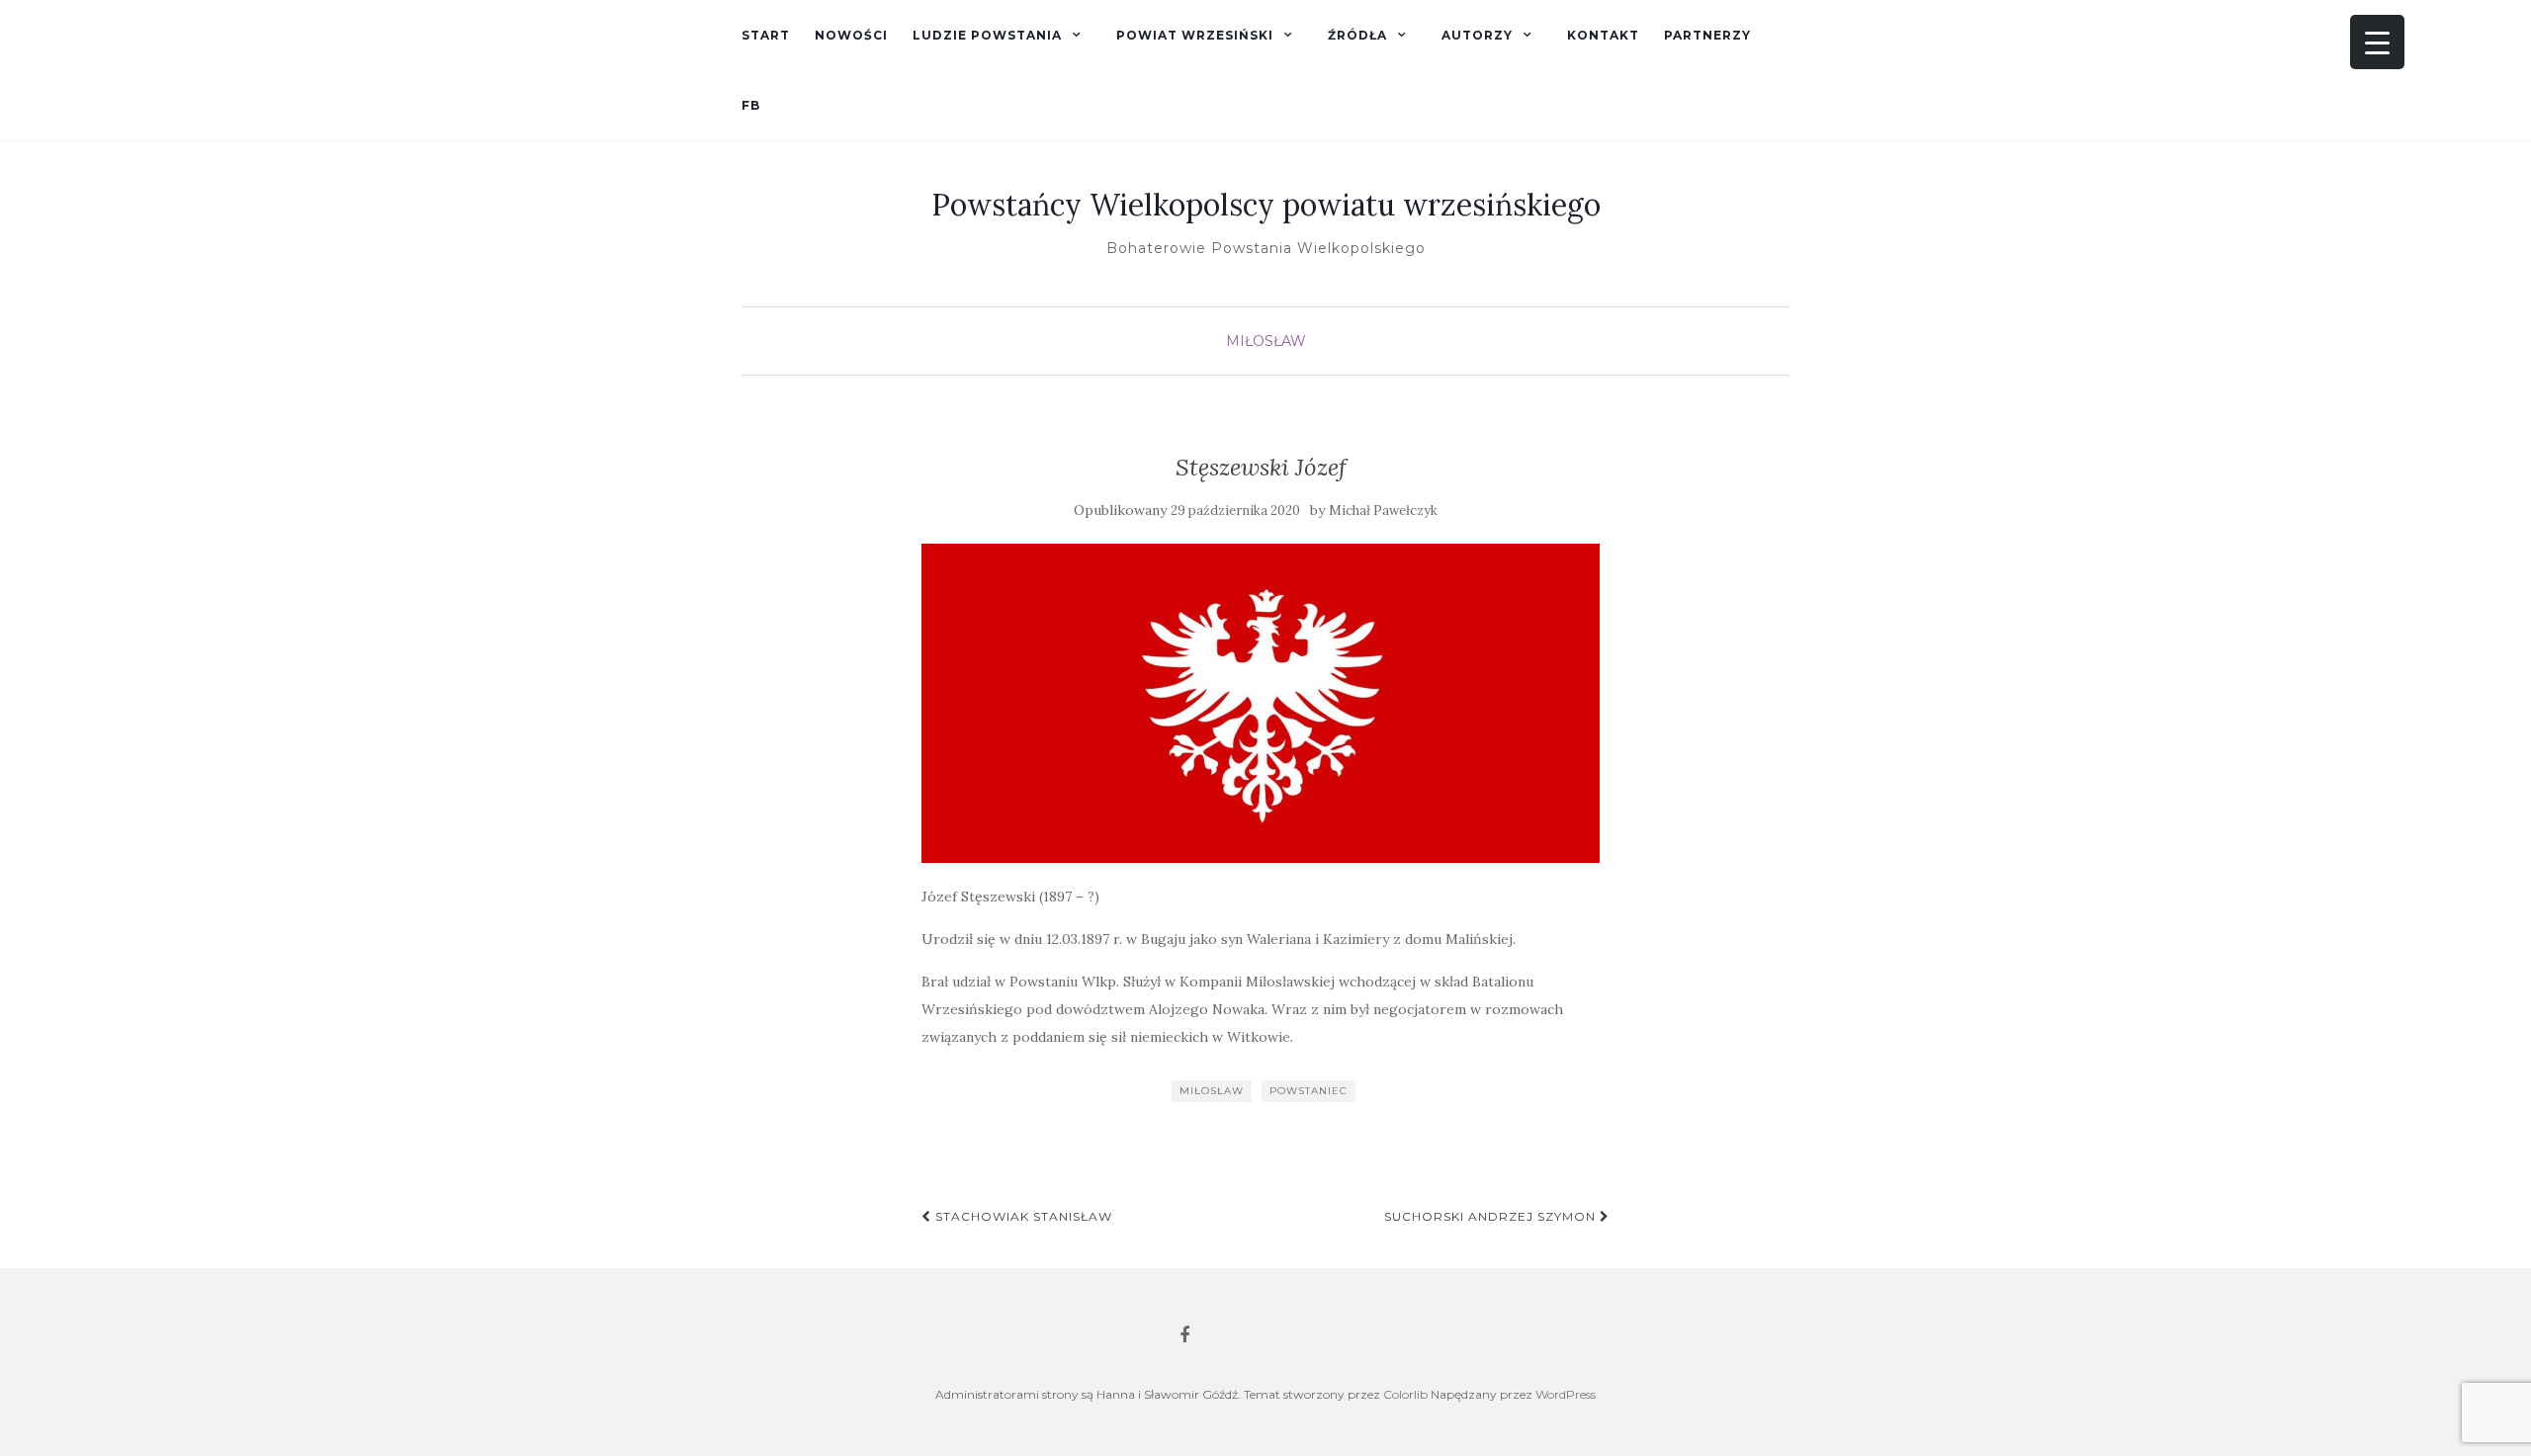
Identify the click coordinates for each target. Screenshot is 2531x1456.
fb (751, 105)
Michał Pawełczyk (1383, 511)
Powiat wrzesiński (1195, 35)
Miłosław (1266, 341)
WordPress (1566, 1394)
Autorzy (1477, 35)
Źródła (1357, 35)
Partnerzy (1707, 35)
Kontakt (1603, 35)
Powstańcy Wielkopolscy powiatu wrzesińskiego (1266, 205)
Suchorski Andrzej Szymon (1492, 1216)
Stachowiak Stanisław (1022, 1216)
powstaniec (1309, 1091)
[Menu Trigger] (2377, 42)
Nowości (851, 35)
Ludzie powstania (987, 35)
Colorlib (1405, 1394)
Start (766, 35)
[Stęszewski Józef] (1261, 703)
